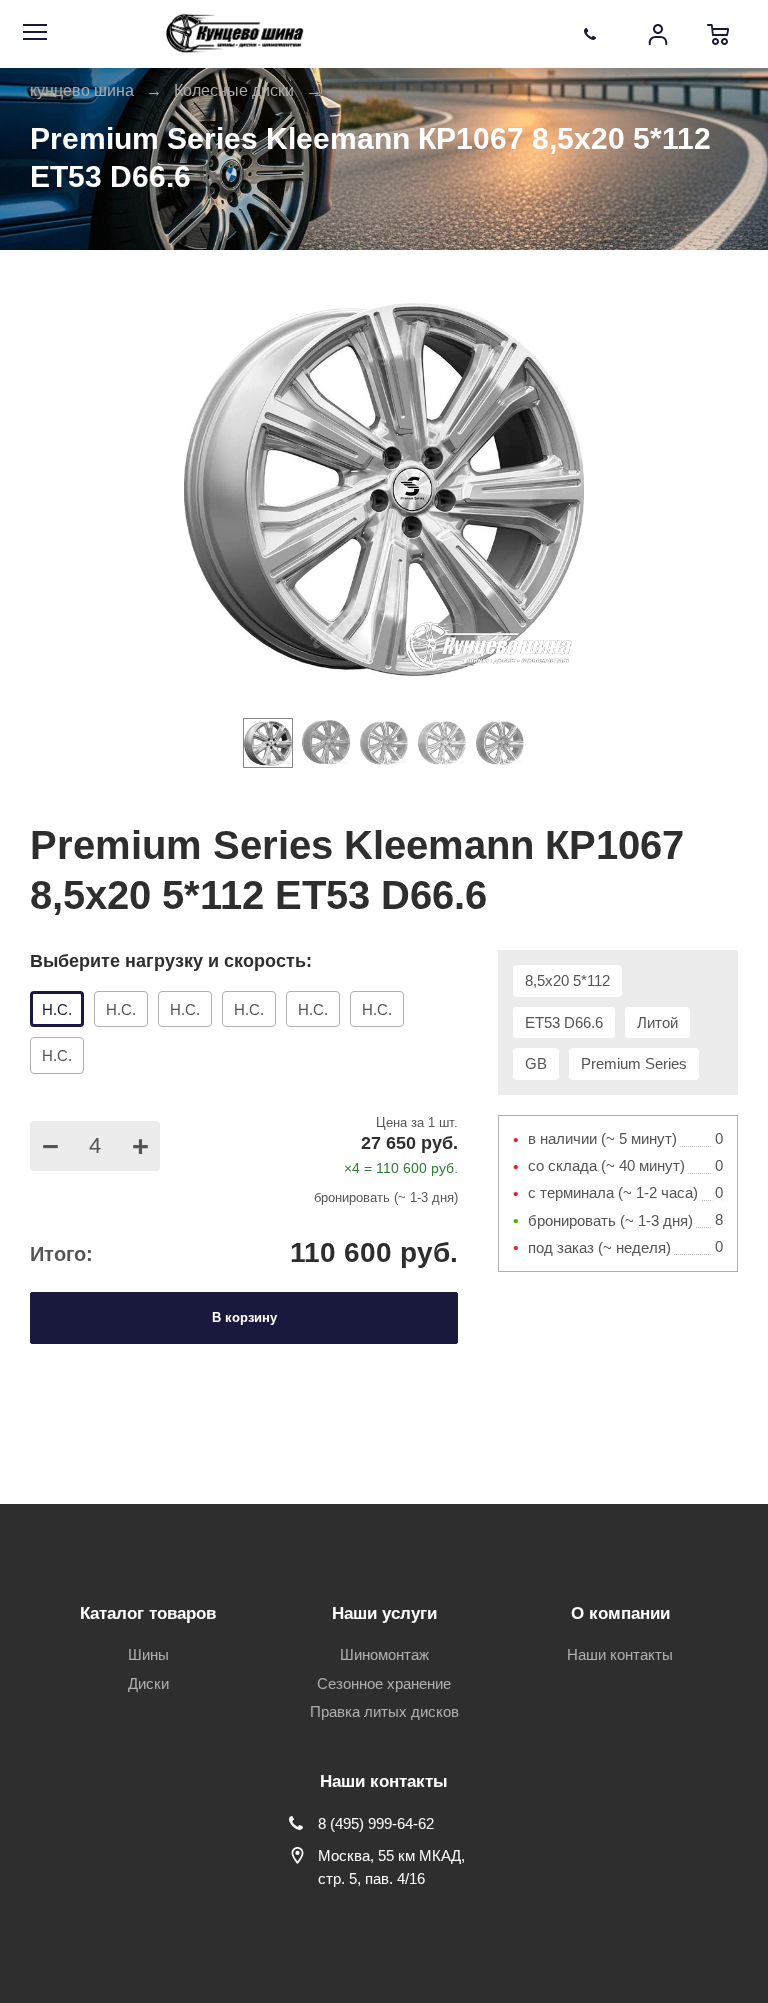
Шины (148, 1654)
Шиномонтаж (384, 1654)
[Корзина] (718, 34)
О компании (620, 1613)
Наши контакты (620, 1654)
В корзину (244, 1317)
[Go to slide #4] (442, 743)
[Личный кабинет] (658, 34)
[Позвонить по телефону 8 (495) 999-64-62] (598, 34)
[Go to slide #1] (268, 743)
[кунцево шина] (237, 34)
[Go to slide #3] (384, 743)
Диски (148, 1683)
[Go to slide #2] (326, 743)
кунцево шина (82, 90)
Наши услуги (384, 1613)
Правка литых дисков (384, 1711)
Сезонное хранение (384, 1683)
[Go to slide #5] (500, 743)
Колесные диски (234, 90)
